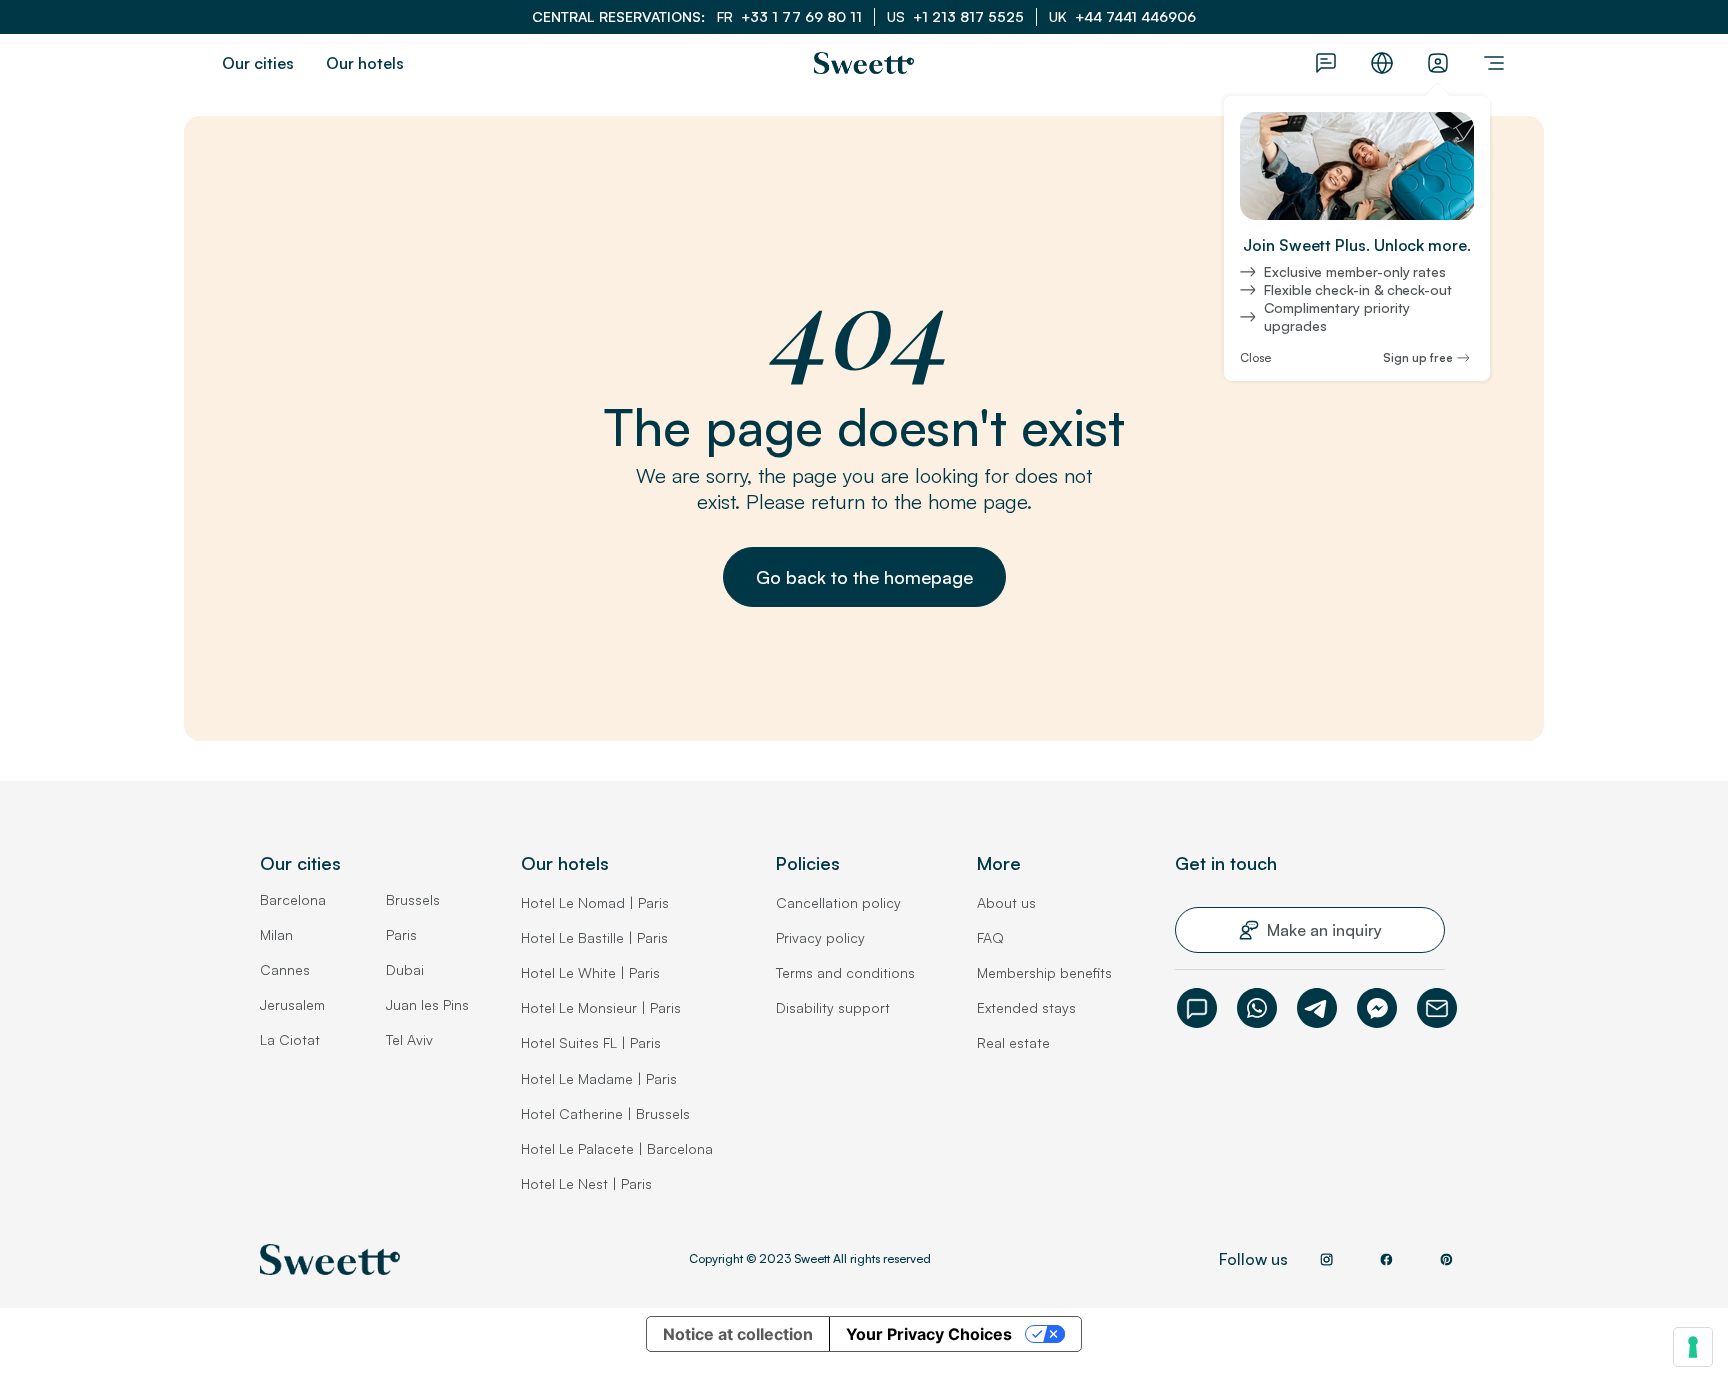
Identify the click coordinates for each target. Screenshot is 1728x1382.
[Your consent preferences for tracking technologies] (1693, 1347)
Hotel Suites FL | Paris (591, 1042)
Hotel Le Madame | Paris (599, 1078)
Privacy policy (820, 937)
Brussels (413, 899)
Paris (401, 934)
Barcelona (293, 899)
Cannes (285, 969)
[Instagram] (1326, 1259)
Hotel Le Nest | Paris (586, 1183)
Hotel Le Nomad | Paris (595, 902)
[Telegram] (1317, 1008)
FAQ (990, 937)
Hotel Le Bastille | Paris (594, 937)
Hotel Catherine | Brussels (605, 1113)
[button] (864, 577)
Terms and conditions (845, 972)
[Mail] (1437, 1008)
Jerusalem (292, 1004)
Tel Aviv (409, 1039)
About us (1006, 902)
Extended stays (1026, 1007)
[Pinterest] (1446, 1259)
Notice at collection (738, 1334)
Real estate (1013, 1042)
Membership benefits (1044, 972)
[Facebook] (1377, 1008)
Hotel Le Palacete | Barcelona (617, 1148)
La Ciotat (290, 1039)
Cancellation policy (838, 902)
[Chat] (1197, 1008)
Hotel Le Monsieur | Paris (601, 1007)
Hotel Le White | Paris (590, 972)
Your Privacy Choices (929, 1334)
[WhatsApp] (1257, 1008)
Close (1255, 358)
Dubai (405, 969)
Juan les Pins (427, 1004)
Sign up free (1418, 358)
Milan (276, 934)
